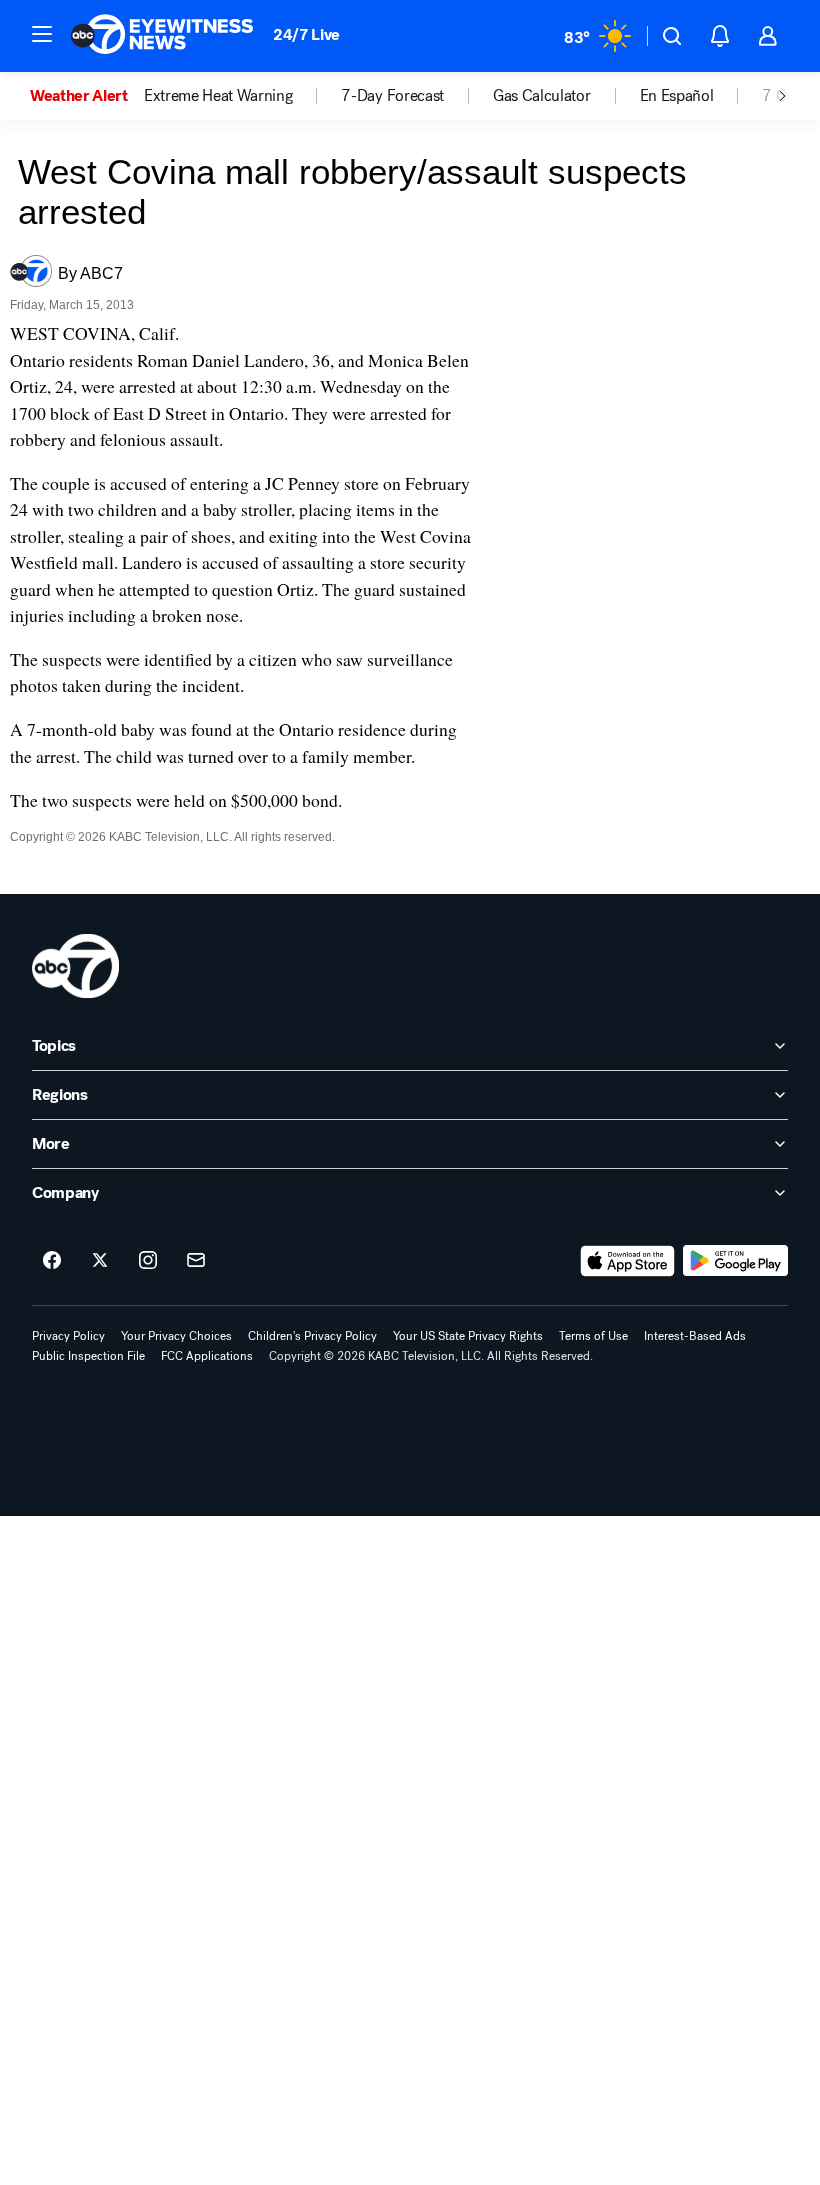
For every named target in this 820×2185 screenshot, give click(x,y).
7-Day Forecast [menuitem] (392, 96)
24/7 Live (306, 34)
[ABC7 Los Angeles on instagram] (148, 1261)
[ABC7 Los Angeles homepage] (162, 36)
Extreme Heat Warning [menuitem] (218, 96)
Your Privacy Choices (176, 1336)
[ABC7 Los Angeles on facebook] (52, 1261)
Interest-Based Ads (695, 1336)
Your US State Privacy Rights (468, 1336)
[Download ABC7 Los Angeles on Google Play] (735, 1261)
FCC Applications (207, 1356)
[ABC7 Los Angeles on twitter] (100, 1261)
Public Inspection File (88, 1356)
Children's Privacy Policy (312, 1336)
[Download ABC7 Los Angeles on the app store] (628, 1261)
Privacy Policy (68, 1336)
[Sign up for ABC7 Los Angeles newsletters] (196, 1261)
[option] (87, 96)
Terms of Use (593, 1336)
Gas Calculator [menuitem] (542, 96)
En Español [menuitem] (677, 96)
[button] (42, 34)
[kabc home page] (75, 966)
